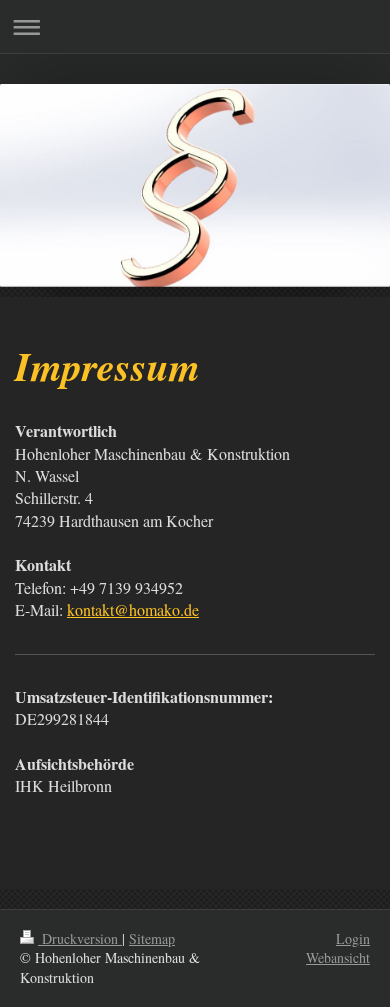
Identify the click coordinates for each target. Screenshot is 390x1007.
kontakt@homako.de (133, 609)
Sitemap (152, 938)
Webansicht (338, 957)
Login (353, 938)
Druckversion (80, 938)
